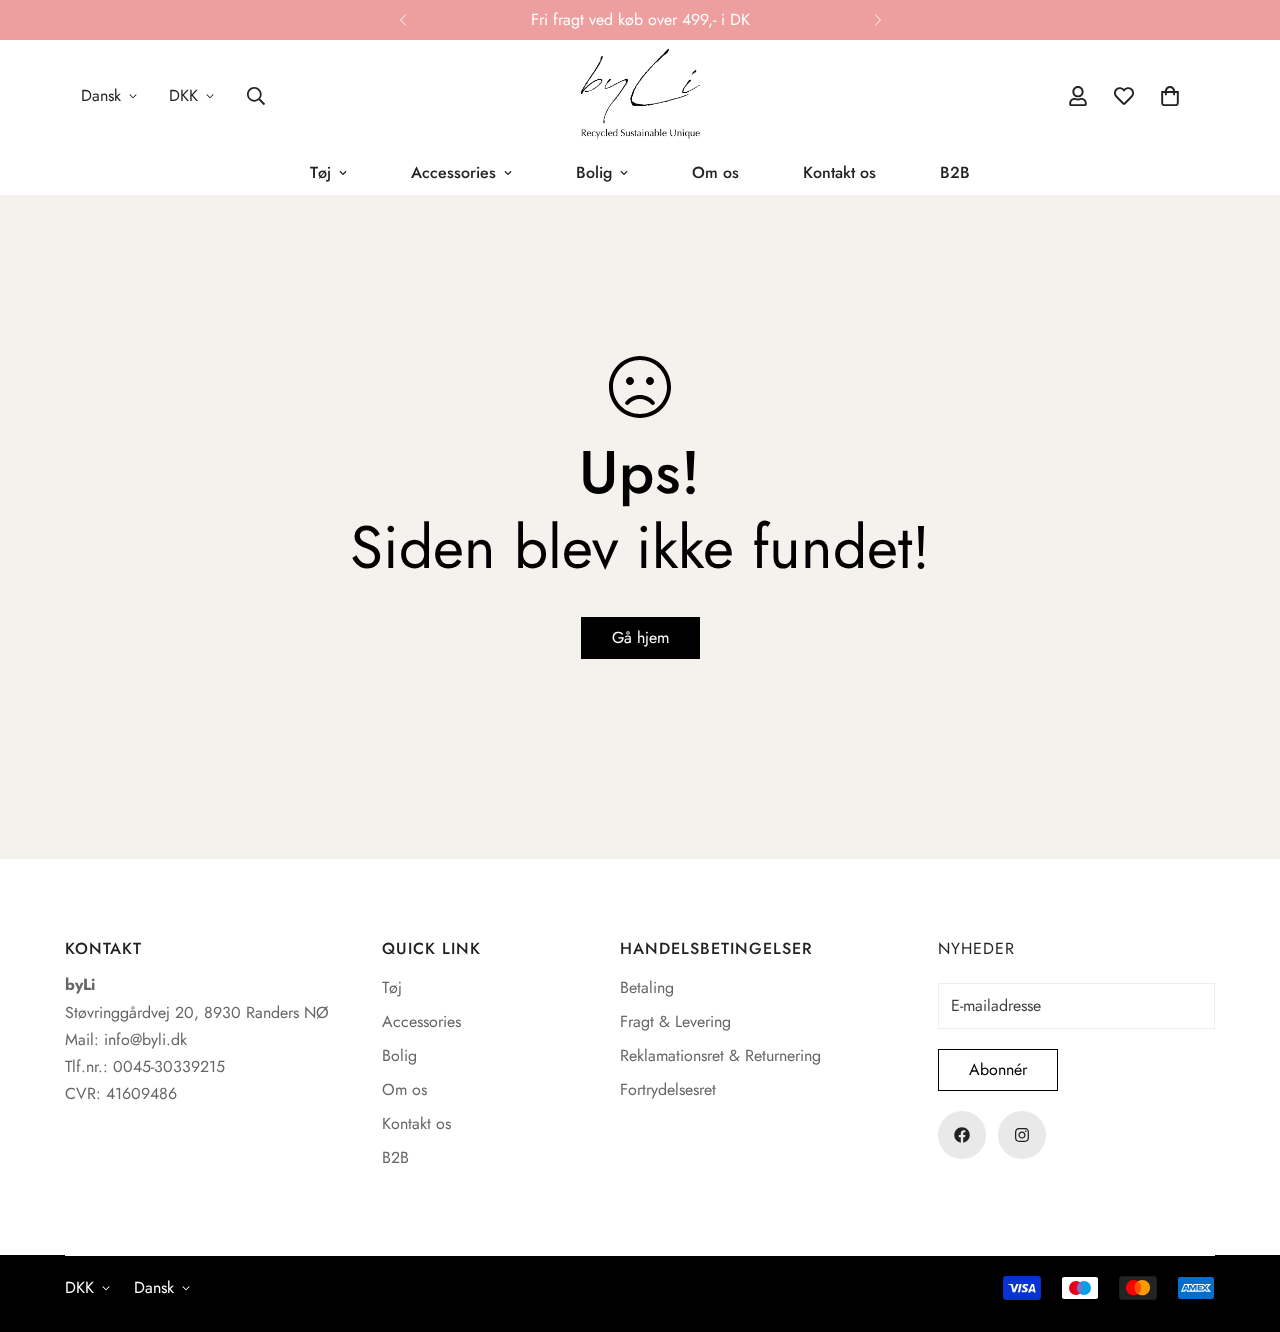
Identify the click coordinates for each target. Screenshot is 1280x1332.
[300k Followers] (962, 1135)
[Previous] (402, 20)
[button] (1170, 96)
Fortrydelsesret (668, 1089)
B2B (955, 172)
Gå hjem (640, 637)
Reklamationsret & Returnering (720, 1055)
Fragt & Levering (675, 1021)
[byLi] (640, 95)
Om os (715, 172)
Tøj (320, 172)
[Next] (877, 20)
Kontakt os (839, 172)
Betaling (647, 987)
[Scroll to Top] (1241, 1223)
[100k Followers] (1022, 1135)
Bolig (594, 172)
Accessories (453, 172)
